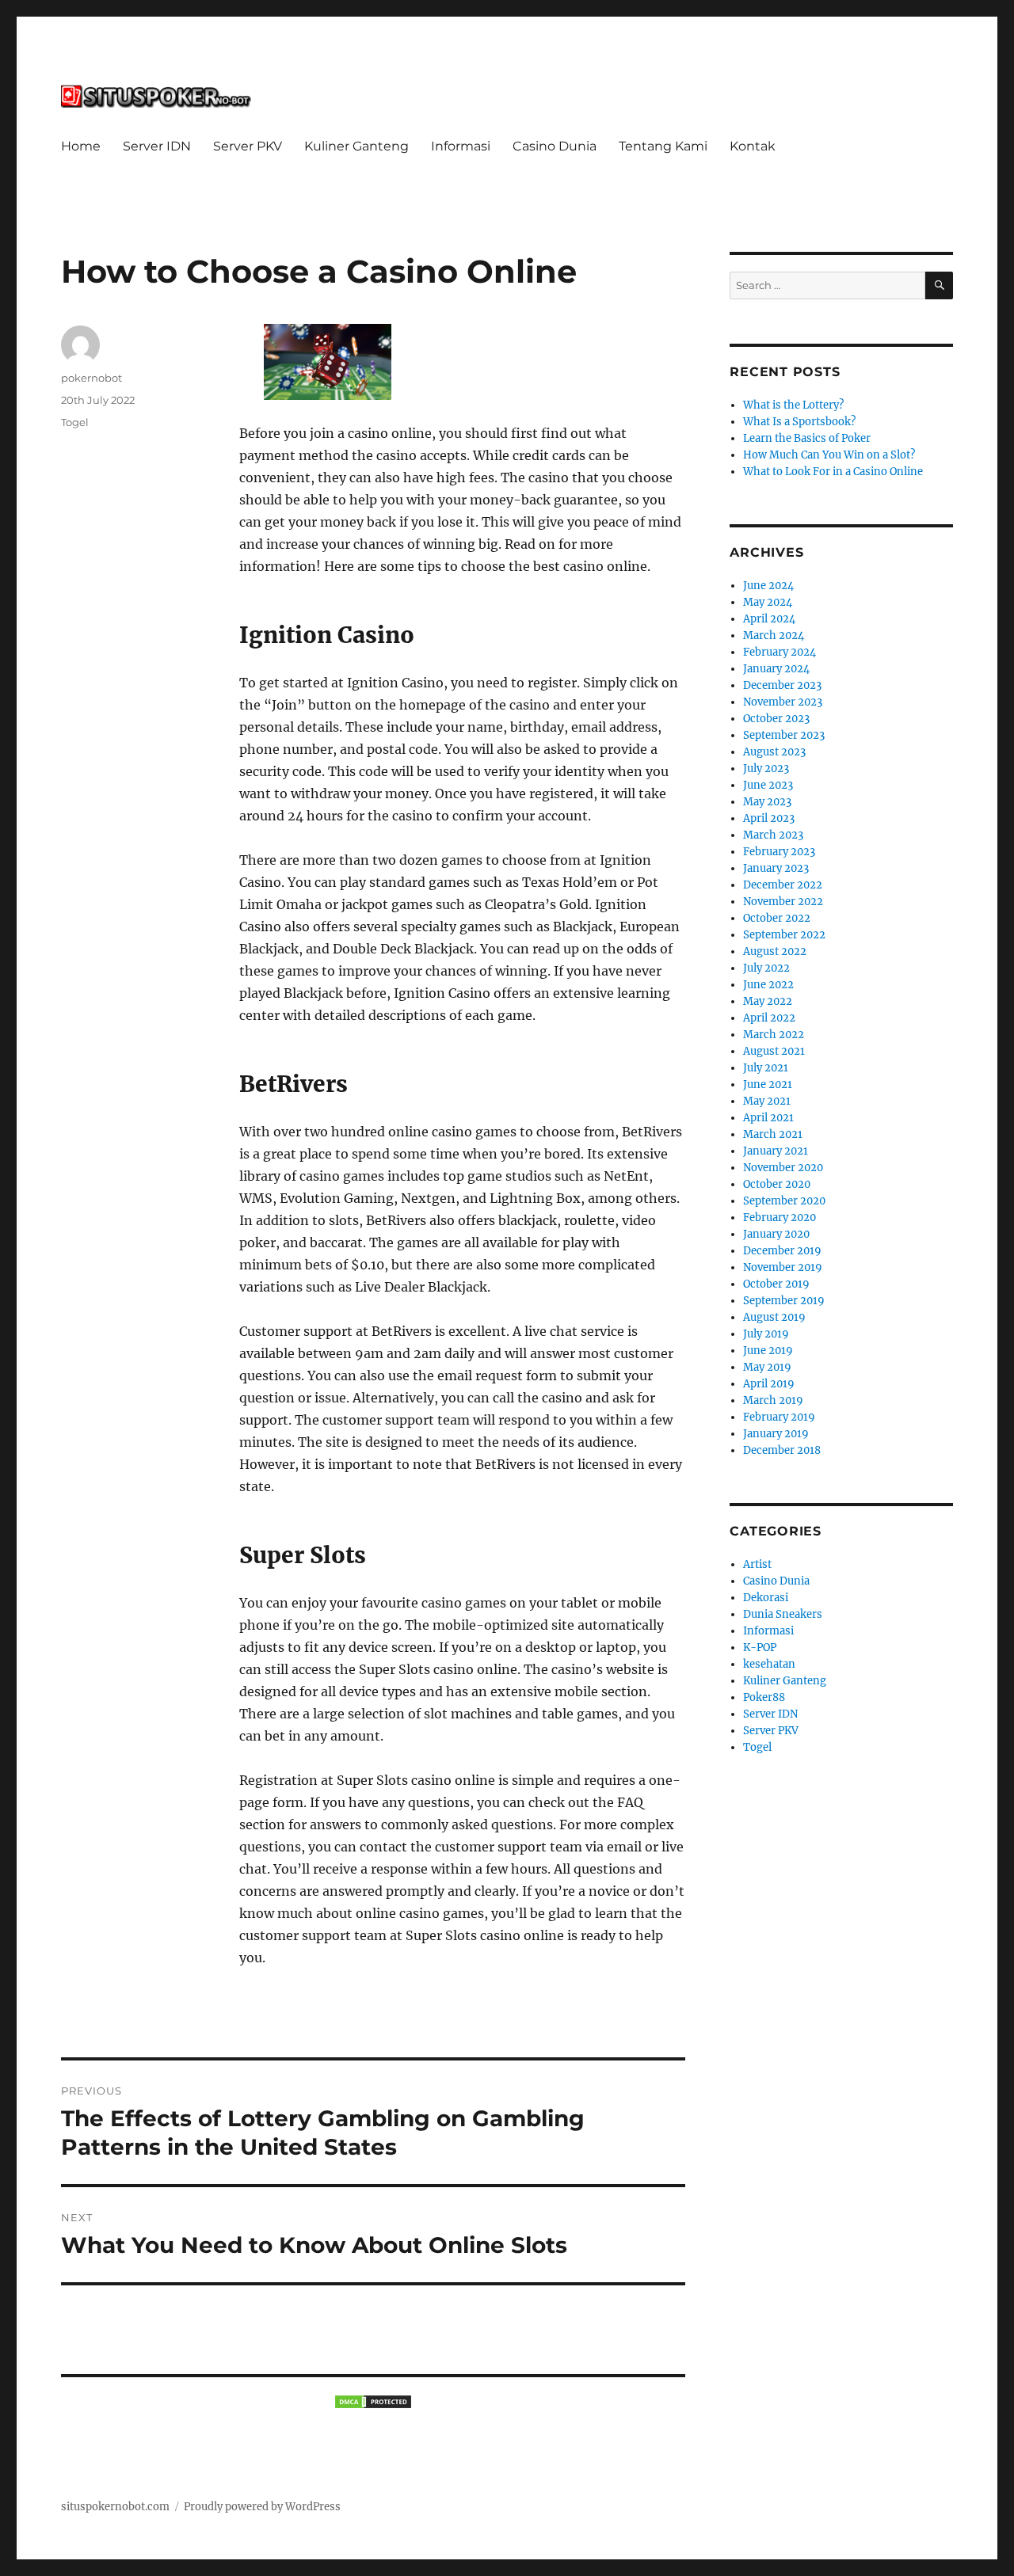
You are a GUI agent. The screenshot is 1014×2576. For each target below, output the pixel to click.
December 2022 (783, 885)
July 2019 (766, 1334)
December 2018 (782, 1450)
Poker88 (764, 1697)
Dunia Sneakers (783, 1614)
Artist (757, 1564)
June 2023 (768, 785)
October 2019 (776, 1284)
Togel (75, 422)
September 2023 (784, 735)
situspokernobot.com (115, 2507)
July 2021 (766, 1068)
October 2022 (777, 918)
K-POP (760, 1648)
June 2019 (768, 1351)
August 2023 (774, 752)
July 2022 (766, 968)
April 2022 (769, 1018)
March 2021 (773, 1134)
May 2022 (768, 1001)
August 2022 (775, 951)
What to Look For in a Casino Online (833, 472)
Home (81, 146)
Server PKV (248, 146)
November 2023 (783, 702)
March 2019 (773, 1400)
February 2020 (780, 1218)
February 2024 (780, 652)
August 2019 (774, 1317)
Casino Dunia (555, 146)
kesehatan (769, 1664)
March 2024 (774, 635)
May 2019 (767, 1367)
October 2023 (776, 719)
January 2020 (776, 1234)
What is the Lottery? (793, 405)
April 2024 (769, 619)
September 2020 (784, 1201)
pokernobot (91, 378)
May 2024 (768, 602)
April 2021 (768, 1118)
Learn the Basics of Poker (807, 438)
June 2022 (768, 985)
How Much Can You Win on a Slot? (829, 455)
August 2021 (774, 1051)
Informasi (461, 146)
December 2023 (782, 685)
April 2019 (769, 1384)
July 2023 (766, 769)
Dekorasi (766, 1598)
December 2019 (782, 1251)
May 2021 (767, 1101)
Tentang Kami (663, 146)
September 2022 (784, 935)
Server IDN (157, 146)
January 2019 (776, 1434)
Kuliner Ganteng (356, 146)
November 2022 (783, 902)
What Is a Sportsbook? (799, 422)
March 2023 (773, 835)
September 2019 (784, 1301)
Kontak (753, 146)
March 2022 (774, 1035)
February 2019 (779, 1417)
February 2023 (779, 852)
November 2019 (783, 1267)
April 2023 (769, 818)
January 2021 (776, 1151)
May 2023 (767, 802)
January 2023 (776, 868)
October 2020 (777, 1184)
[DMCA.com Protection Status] (373, 2402)
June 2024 (768, 586)
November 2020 (783, 1168)
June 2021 (768, 1084)
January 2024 (776, 669)
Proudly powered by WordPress (262, 2507)
